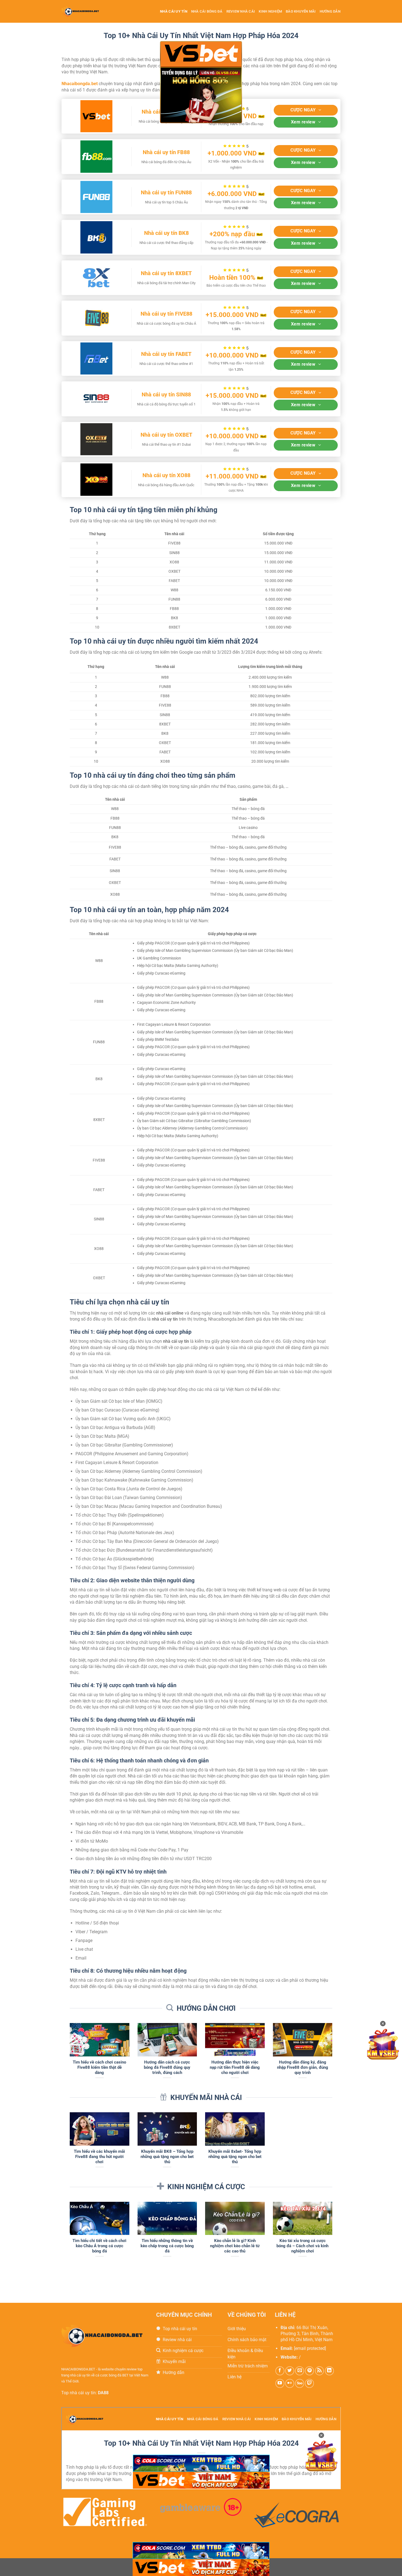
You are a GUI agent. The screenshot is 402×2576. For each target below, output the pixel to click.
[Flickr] (290, 2383)
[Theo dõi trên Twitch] (309, 2383)
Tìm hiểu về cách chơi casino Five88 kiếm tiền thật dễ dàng (99, 2067)
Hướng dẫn (330, 11)
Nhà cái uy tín (174, 11)
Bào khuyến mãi (301, 11)
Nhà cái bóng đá (207, 11)
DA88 (103, 2393)
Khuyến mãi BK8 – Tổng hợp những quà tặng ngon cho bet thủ (167, 2157)
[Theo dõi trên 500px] (300, 2383)
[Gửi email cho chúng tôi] (300, 2371)
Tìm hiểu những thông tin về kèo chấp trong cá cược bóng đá (167, 2246)
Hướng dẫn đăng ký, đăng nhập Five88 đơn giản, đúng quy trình (303, 2067)
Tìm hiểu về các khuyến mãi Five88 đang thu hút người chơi (99, 2157)
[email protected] (310, 2348)
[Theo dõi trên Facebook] (280, 2371)
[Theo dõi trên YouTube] (280, 2383)
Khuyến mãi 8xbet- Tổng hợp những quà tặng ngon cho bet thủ (235, 2157)
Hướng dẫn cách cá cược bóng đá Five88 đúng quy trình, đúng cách (167, 2067)
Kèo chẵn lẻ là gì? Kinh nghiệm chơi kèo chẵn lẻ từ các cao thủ (235, 2246)
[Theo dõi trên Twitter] (290, 2371)
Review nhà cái (241, 11)
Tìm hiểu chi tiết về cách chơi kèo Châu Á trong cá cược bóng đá (99, 2246)
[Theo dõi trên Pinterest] (309, 2371)
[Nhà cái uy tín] (86, 11)
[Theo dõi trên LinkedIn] (329, 2371)
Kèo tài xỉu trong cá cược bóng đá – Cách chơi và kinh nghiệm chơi (302, 2246)
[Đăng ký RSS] (320, 2371)
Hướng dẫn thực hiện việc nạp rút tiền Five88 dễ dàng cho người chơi (235, 2067)
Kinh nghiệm (270, 11)
